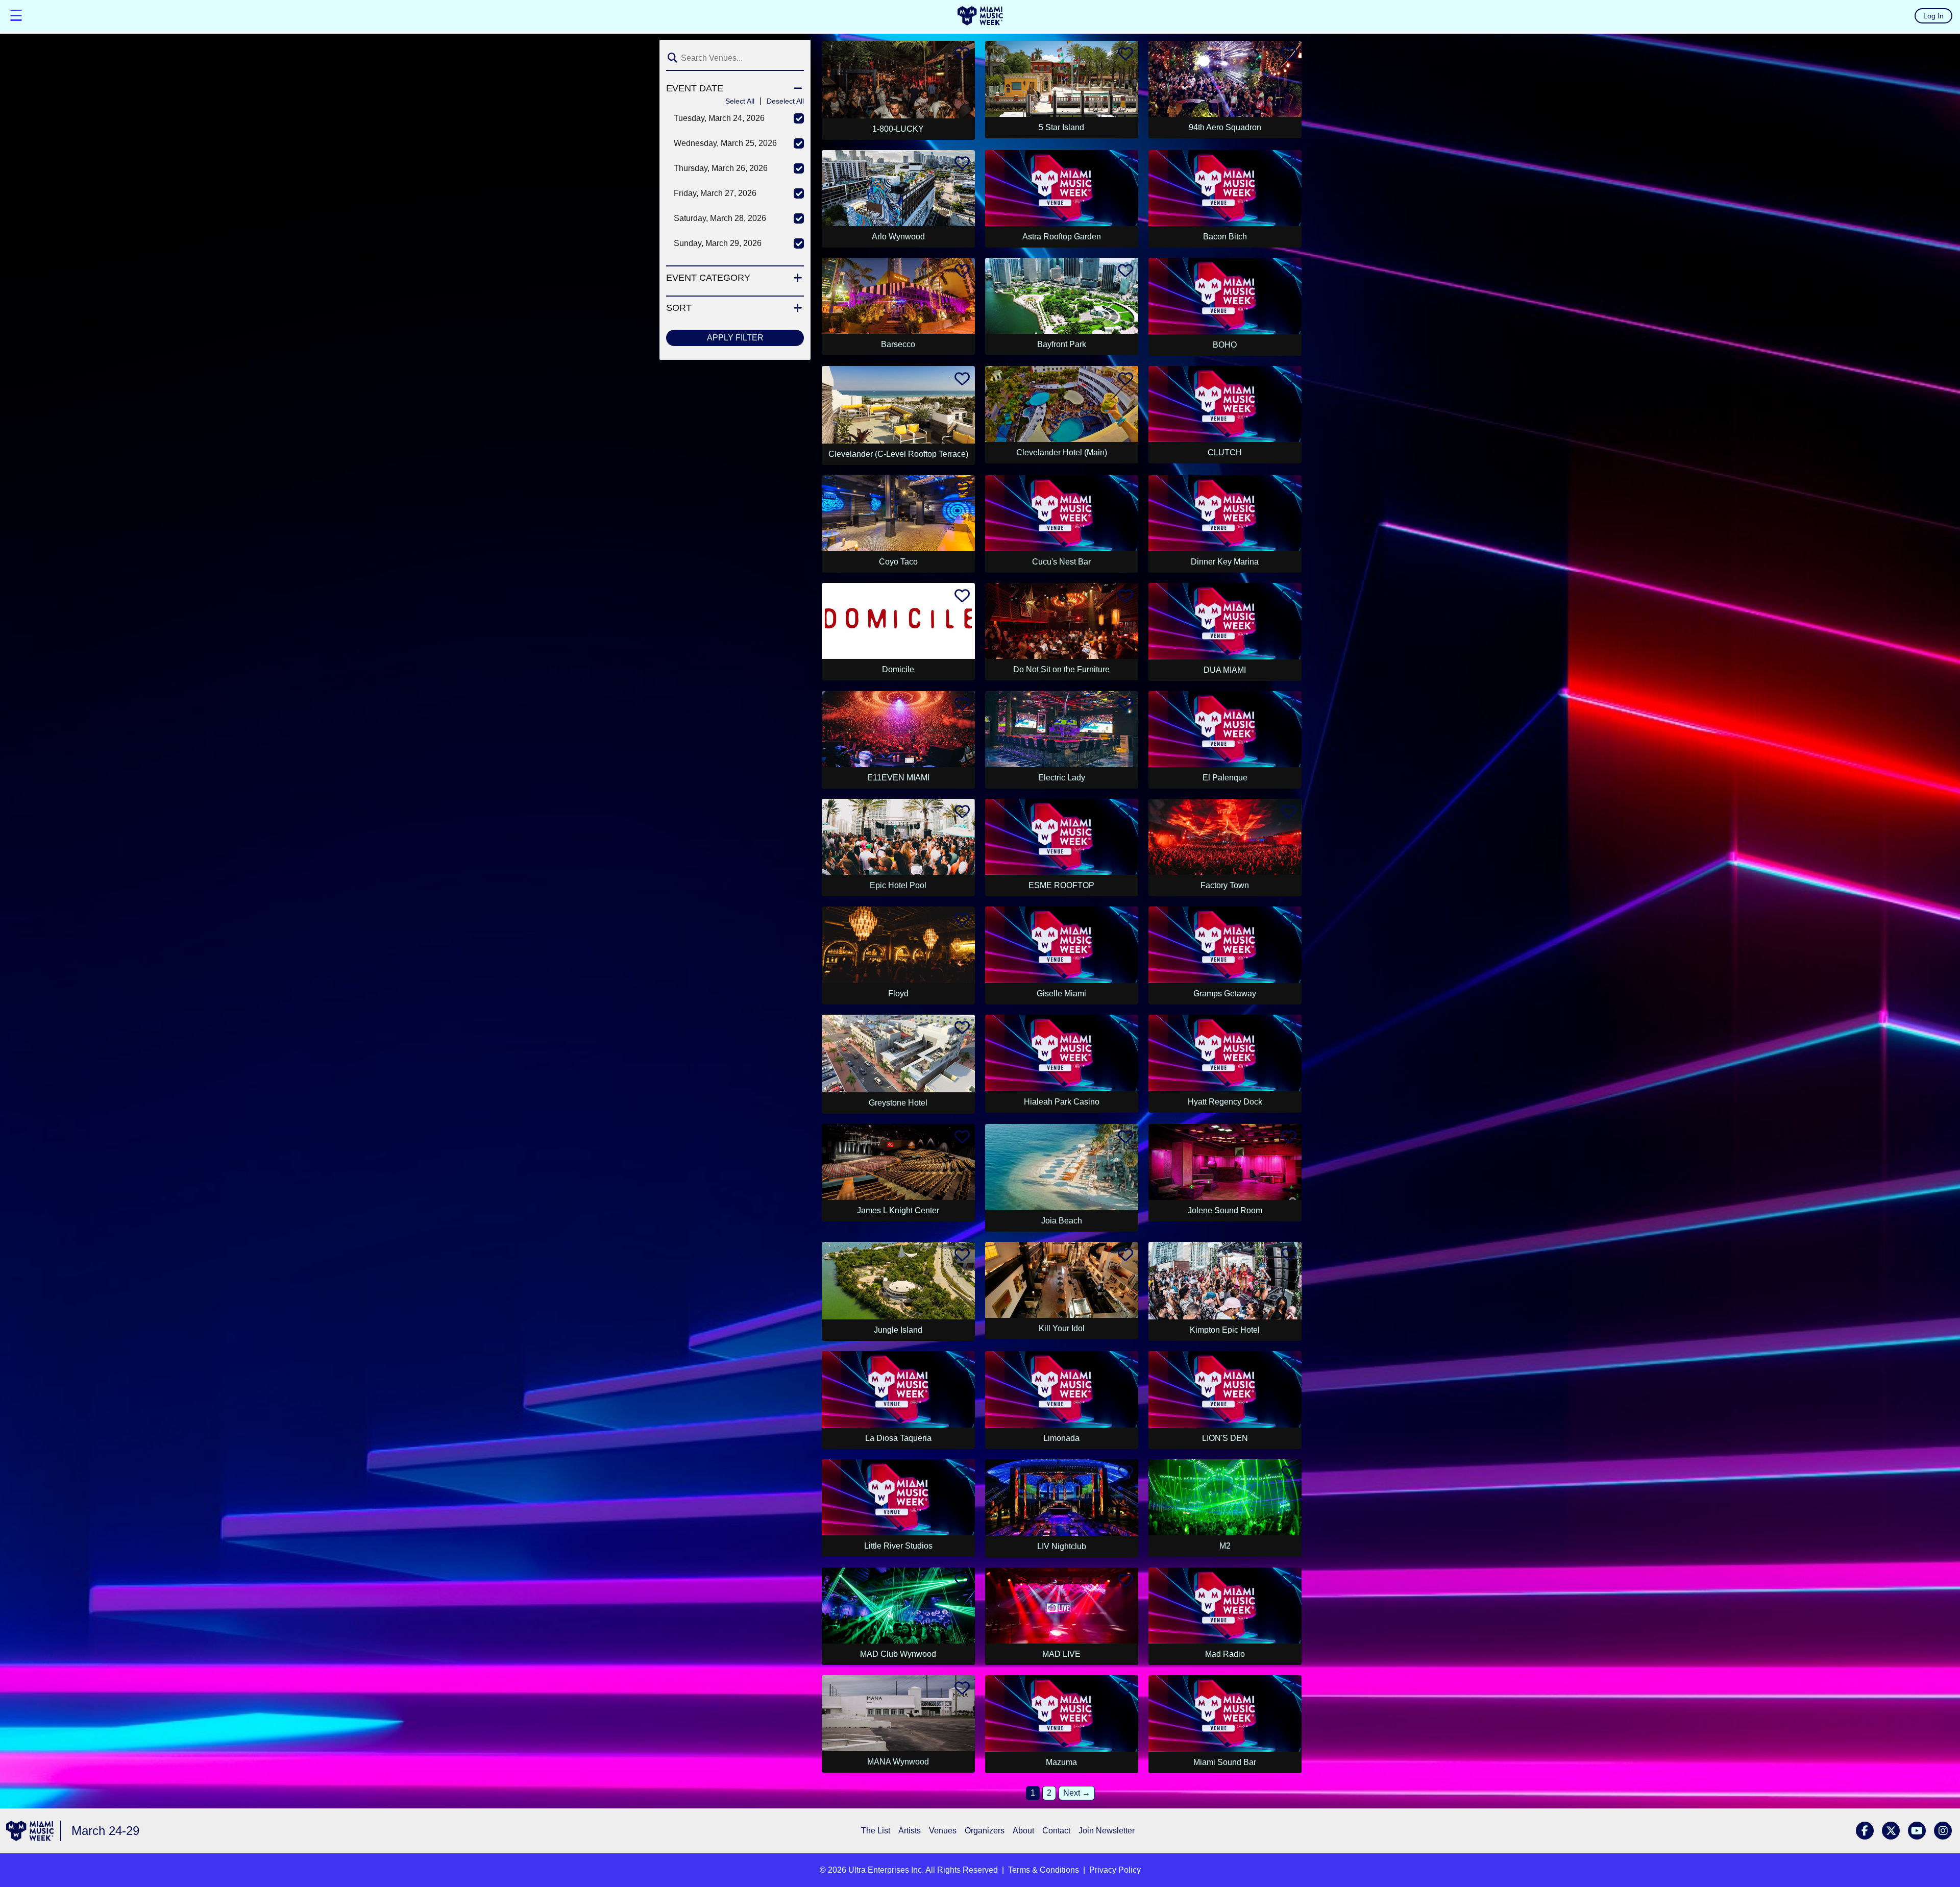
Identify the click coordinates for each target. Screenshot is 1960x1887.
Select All (740, 101)
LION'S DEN (1225, 1438)
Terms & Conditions (1044, 1870)
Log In (1933, 16)
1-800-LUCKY (898, 129)
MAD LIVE (1061, 1654)
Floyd (898, 994)
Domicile (898, 669)
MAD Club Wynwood (898, 1654)
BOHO (1225, 345)
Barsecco (898, 344)
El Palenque (1225, 778)
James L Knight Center (898, 1210)
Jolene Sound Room (1225, 1210)
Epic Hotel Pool (898, 885)
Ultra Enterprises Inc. (886, 1870)
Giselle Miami (1061, 994)
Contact (1056, 1831)
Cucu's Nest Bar (1061, 562)
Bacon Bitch (1225, 237)
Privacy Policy (1115, 1870)
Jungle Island (898, 1330)
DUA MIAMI (1225, 670)
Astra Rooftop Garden (1062, 237)
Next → (1077, 1793)
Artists (910, 1831)
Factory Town (1225, 885)
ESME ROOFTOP (1061, 885)
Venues (943, 1831)
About (1023, 1831)
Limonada (1061, 1438)
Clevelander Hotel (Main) (1062, 452)
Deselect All (785, 101)
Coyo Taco (898, 562)
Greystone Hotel (898, 1103)
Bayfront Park (1062, 344)
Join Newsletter (1107, 1831)
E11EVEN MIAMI (898, 778)
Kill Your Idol (1062, 1328)
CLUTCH (1225, 452)
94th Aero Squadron (1225, 127)
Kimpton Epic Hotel (1225, 1330)
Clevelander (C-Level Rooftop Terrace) (898, 454)
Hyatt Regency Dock (1225, 1102)
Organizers (985, 1831)
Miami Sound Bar (1225, 1762)
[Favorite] (962, 56)
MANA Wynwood (898, 1762)
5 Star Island (1061, 127)
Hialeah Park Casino (1062, 1102)
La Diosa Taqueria (898, 1438)
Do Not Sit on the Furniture (1061, 669)
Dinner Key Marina (1225, 562)
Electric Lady (1062, 778)
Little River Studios (898, 1546)
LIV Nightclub (1062, 1546)
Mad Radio (1225, 1654)
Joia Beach (1062, 1221)
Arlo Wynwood (898, 237)
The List (876, 1831)
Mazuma (1061, 1762)
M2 (1225, 1546)
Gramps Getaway (1225, 994)
